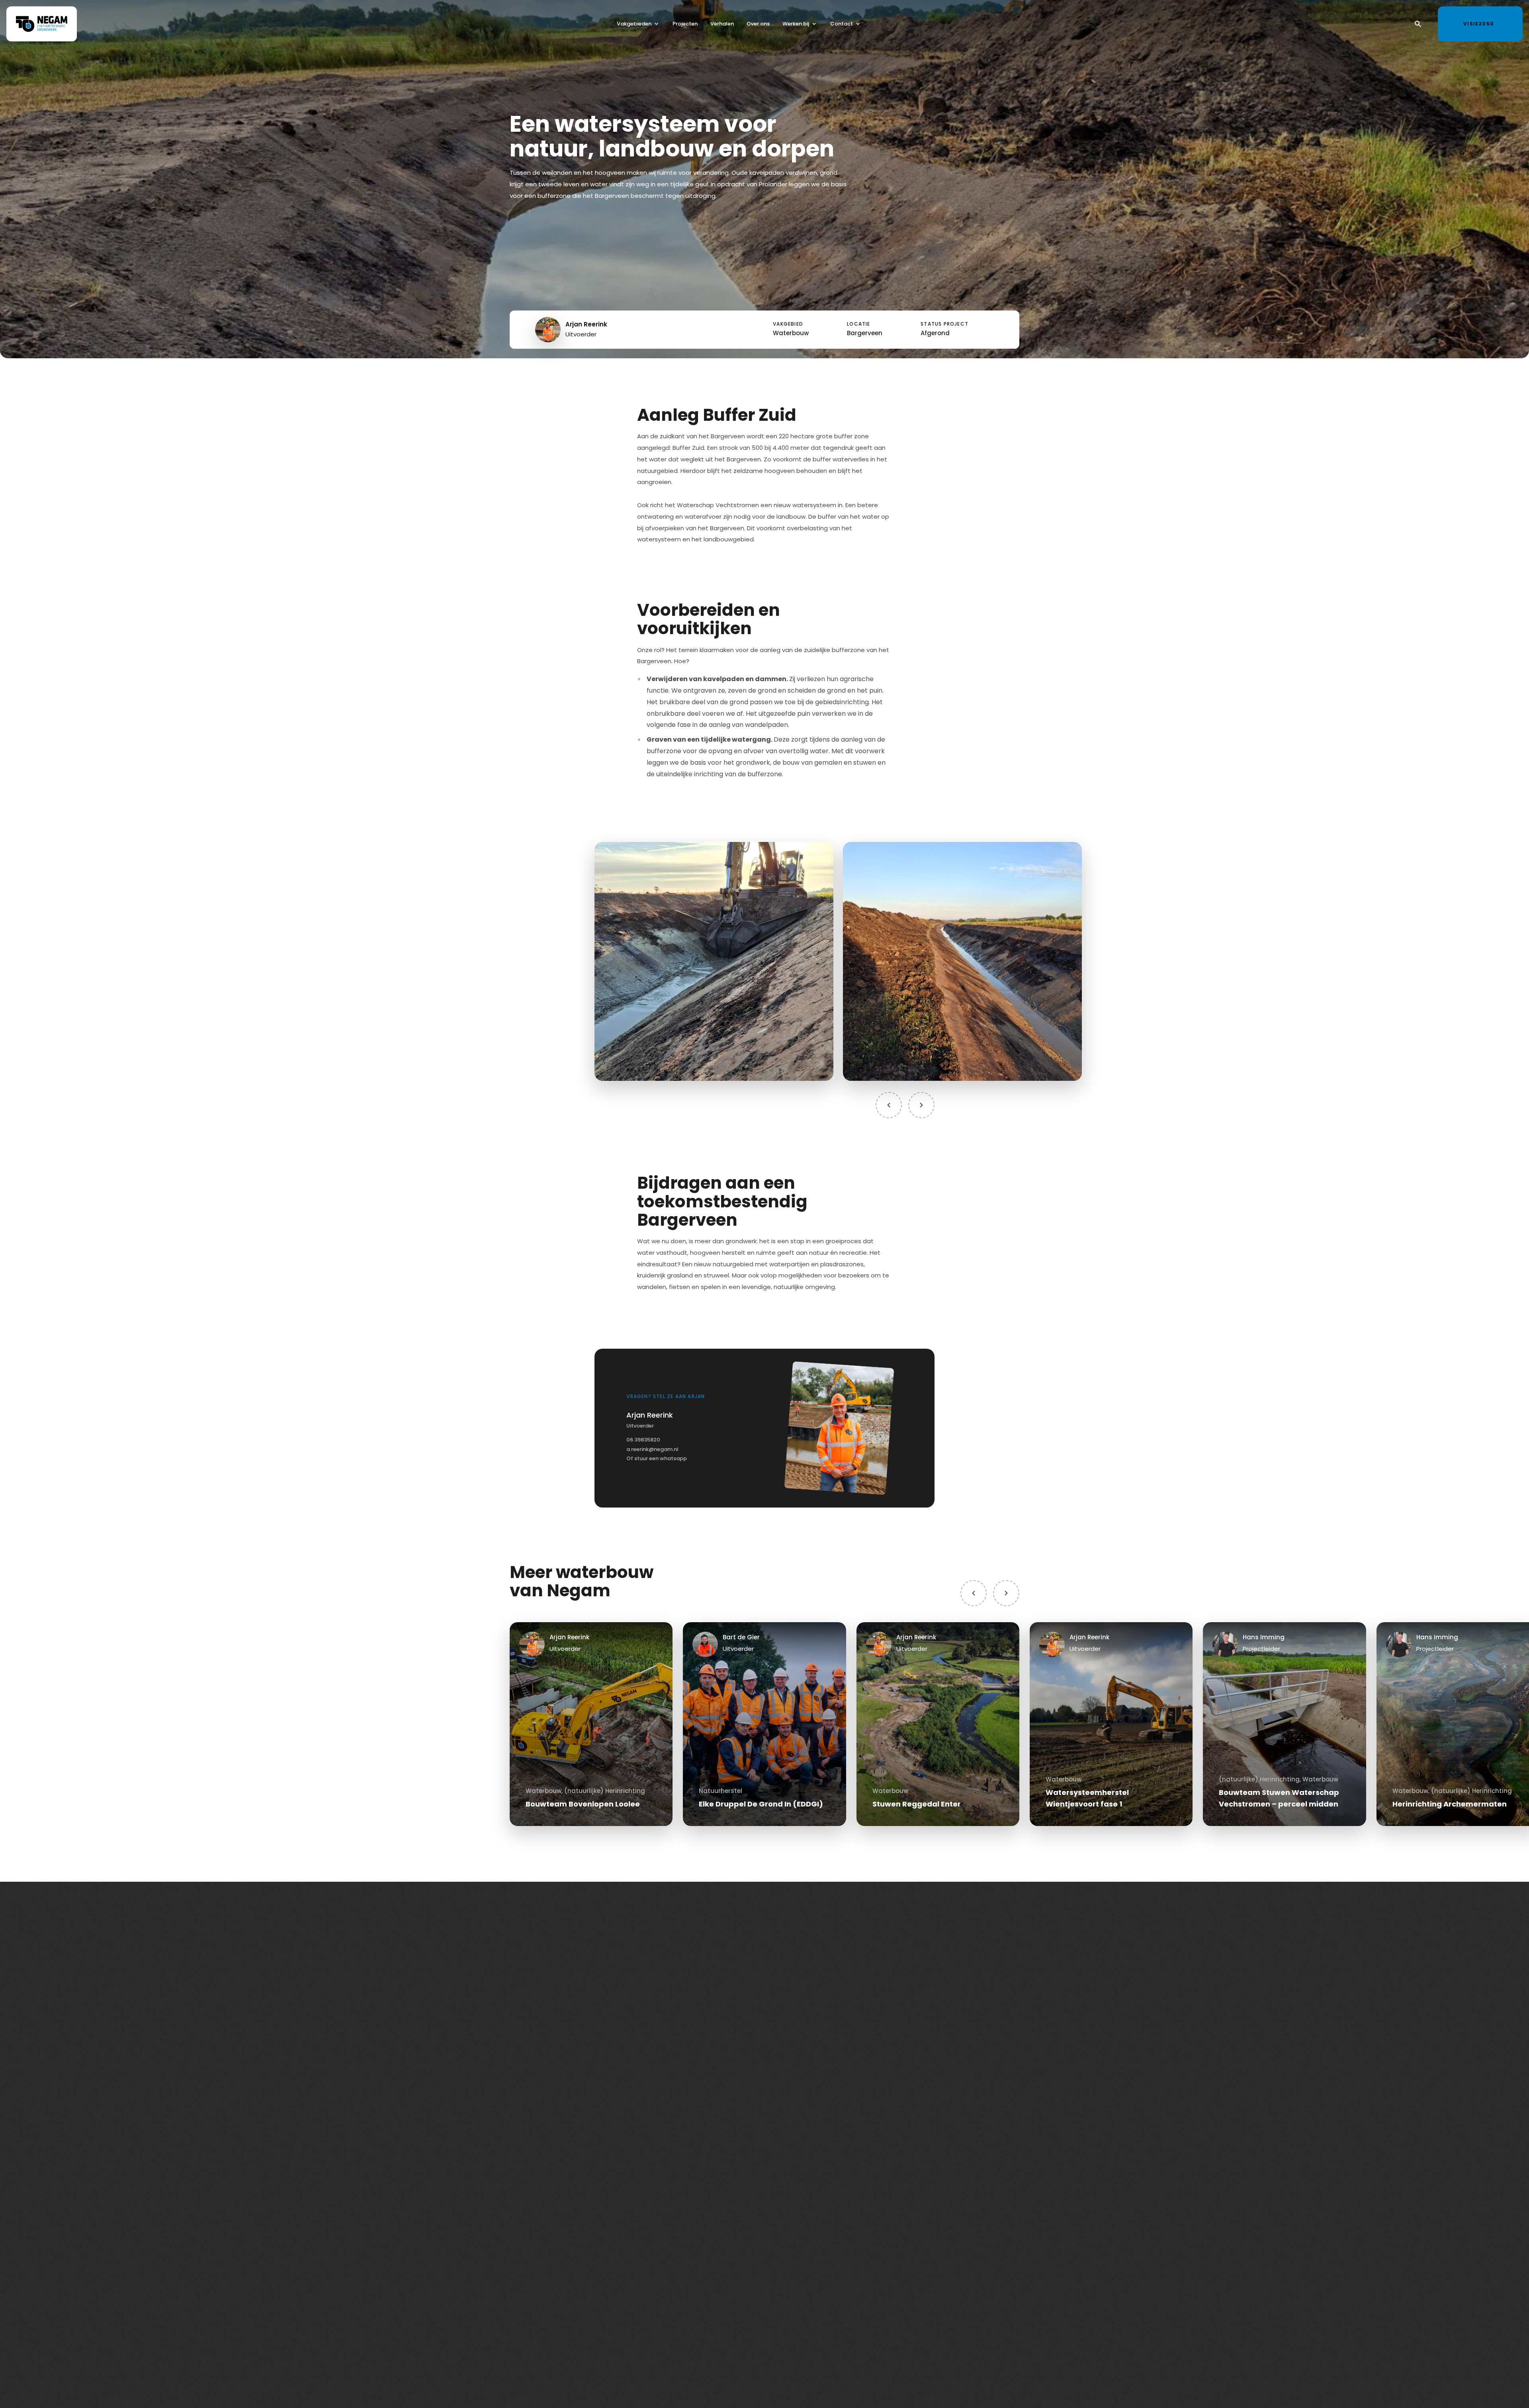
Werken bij (796, 24)
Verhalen (722, 24)
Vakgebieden (634, 24)
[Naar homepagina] (42, 24)
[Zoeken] (1418, 24)
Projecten (685, 24)
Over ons (758, 24)
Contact (842, 24)
